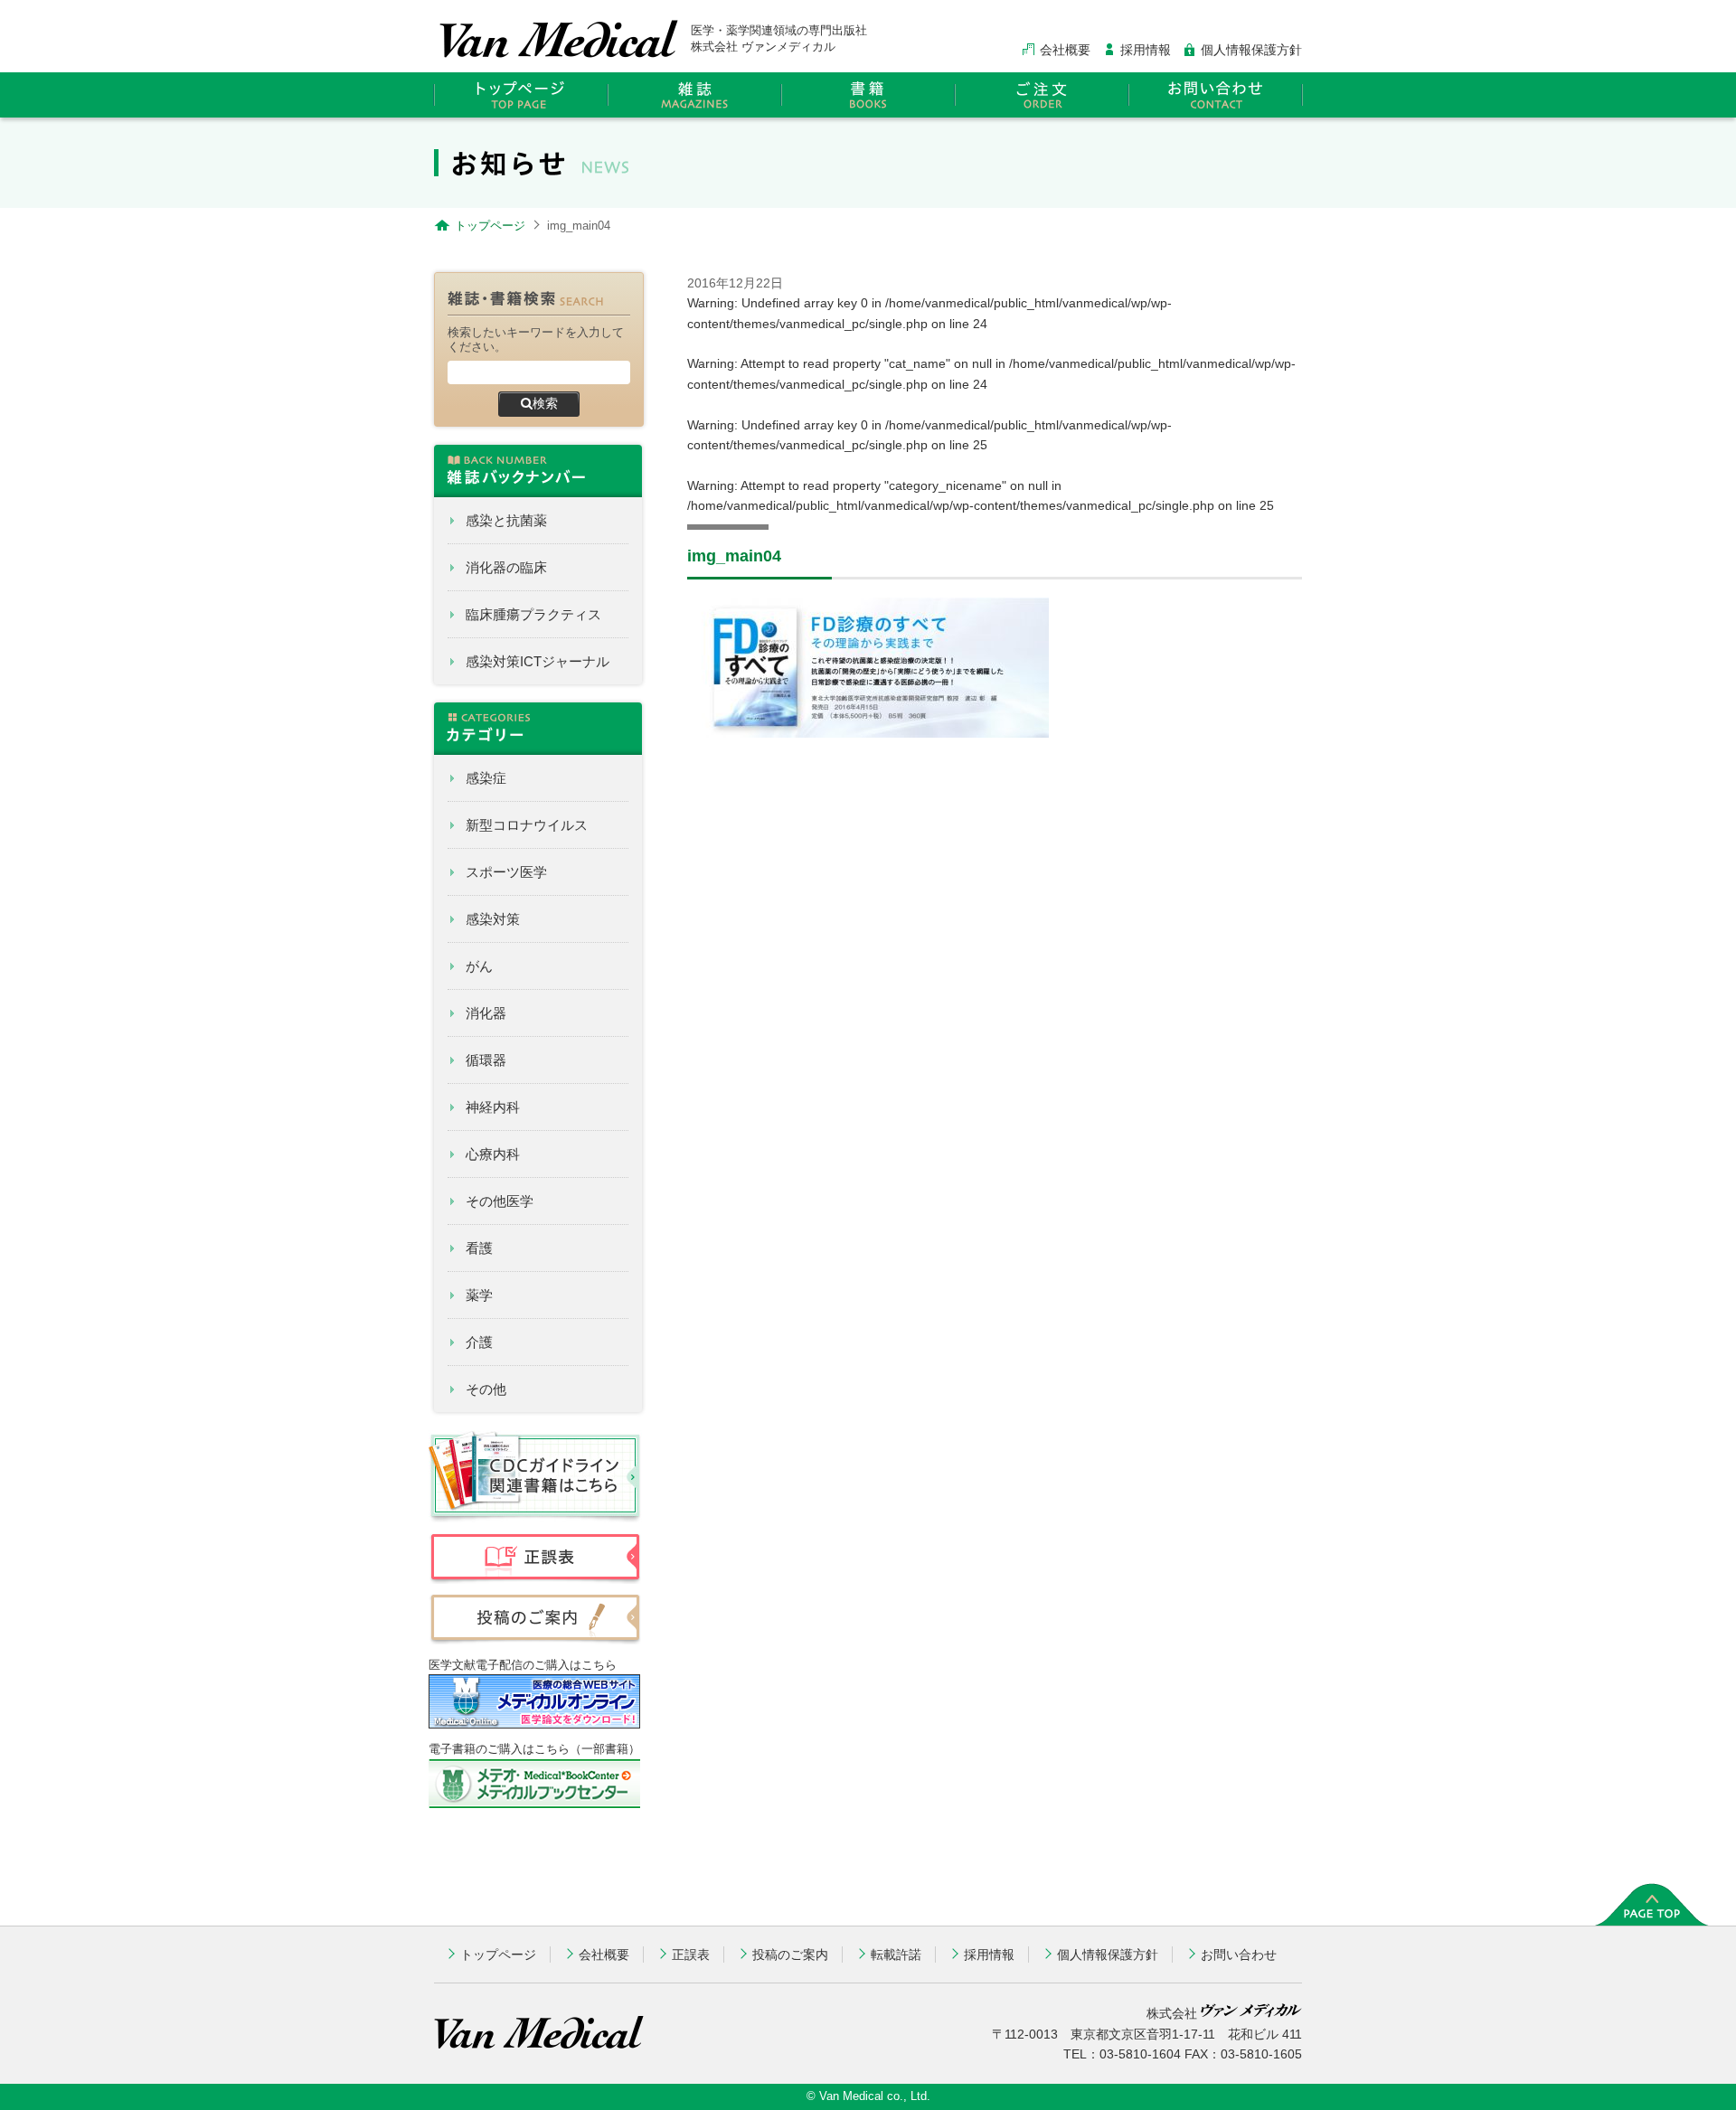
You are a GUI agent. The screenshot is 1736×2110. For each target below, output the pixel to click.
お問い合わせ (1239, 1955)
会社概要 (1065, 50)
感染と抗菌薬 (506, 520)
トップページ (498, 1955)
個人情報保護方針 (1251, 50)
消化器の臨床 (506, 567)
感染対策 (493, 919)
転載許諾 (896, 1955)
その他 (486, 1389)
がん (479, 966)
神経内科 (493, 1107)
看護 (479, 1248)
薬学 (479, 1295)
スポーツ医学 (506, 872)
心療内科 (493, 1154)
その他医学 (500, 1201)
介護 (479, 1342)
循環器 (486, 1060)
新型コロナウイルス (527, 825)
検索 (545, 403)
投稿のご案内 (790, 1955)
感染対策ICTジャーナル (538, 661)
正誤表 (691, 1955)
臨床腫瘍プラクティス (533, 614)
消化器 (486, 1013)
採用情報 (1146, 50)
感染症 (486, 778)
